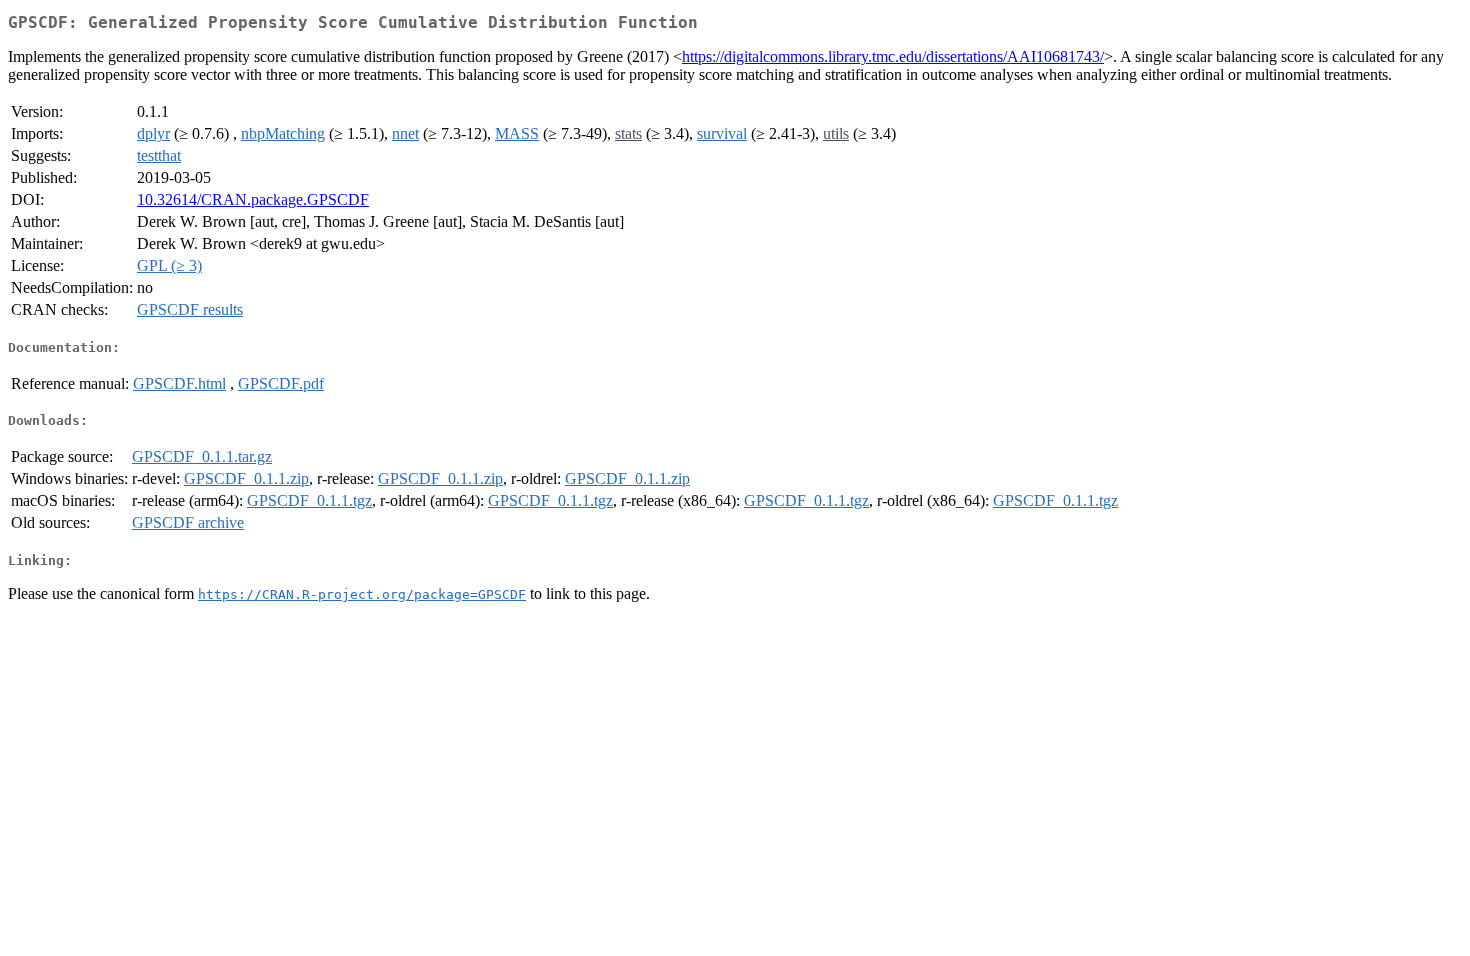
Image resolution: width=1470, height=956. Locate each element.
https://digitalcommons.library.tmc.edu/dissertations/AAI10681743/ (893, 56)
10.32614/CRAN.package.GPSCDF (253, 199)
